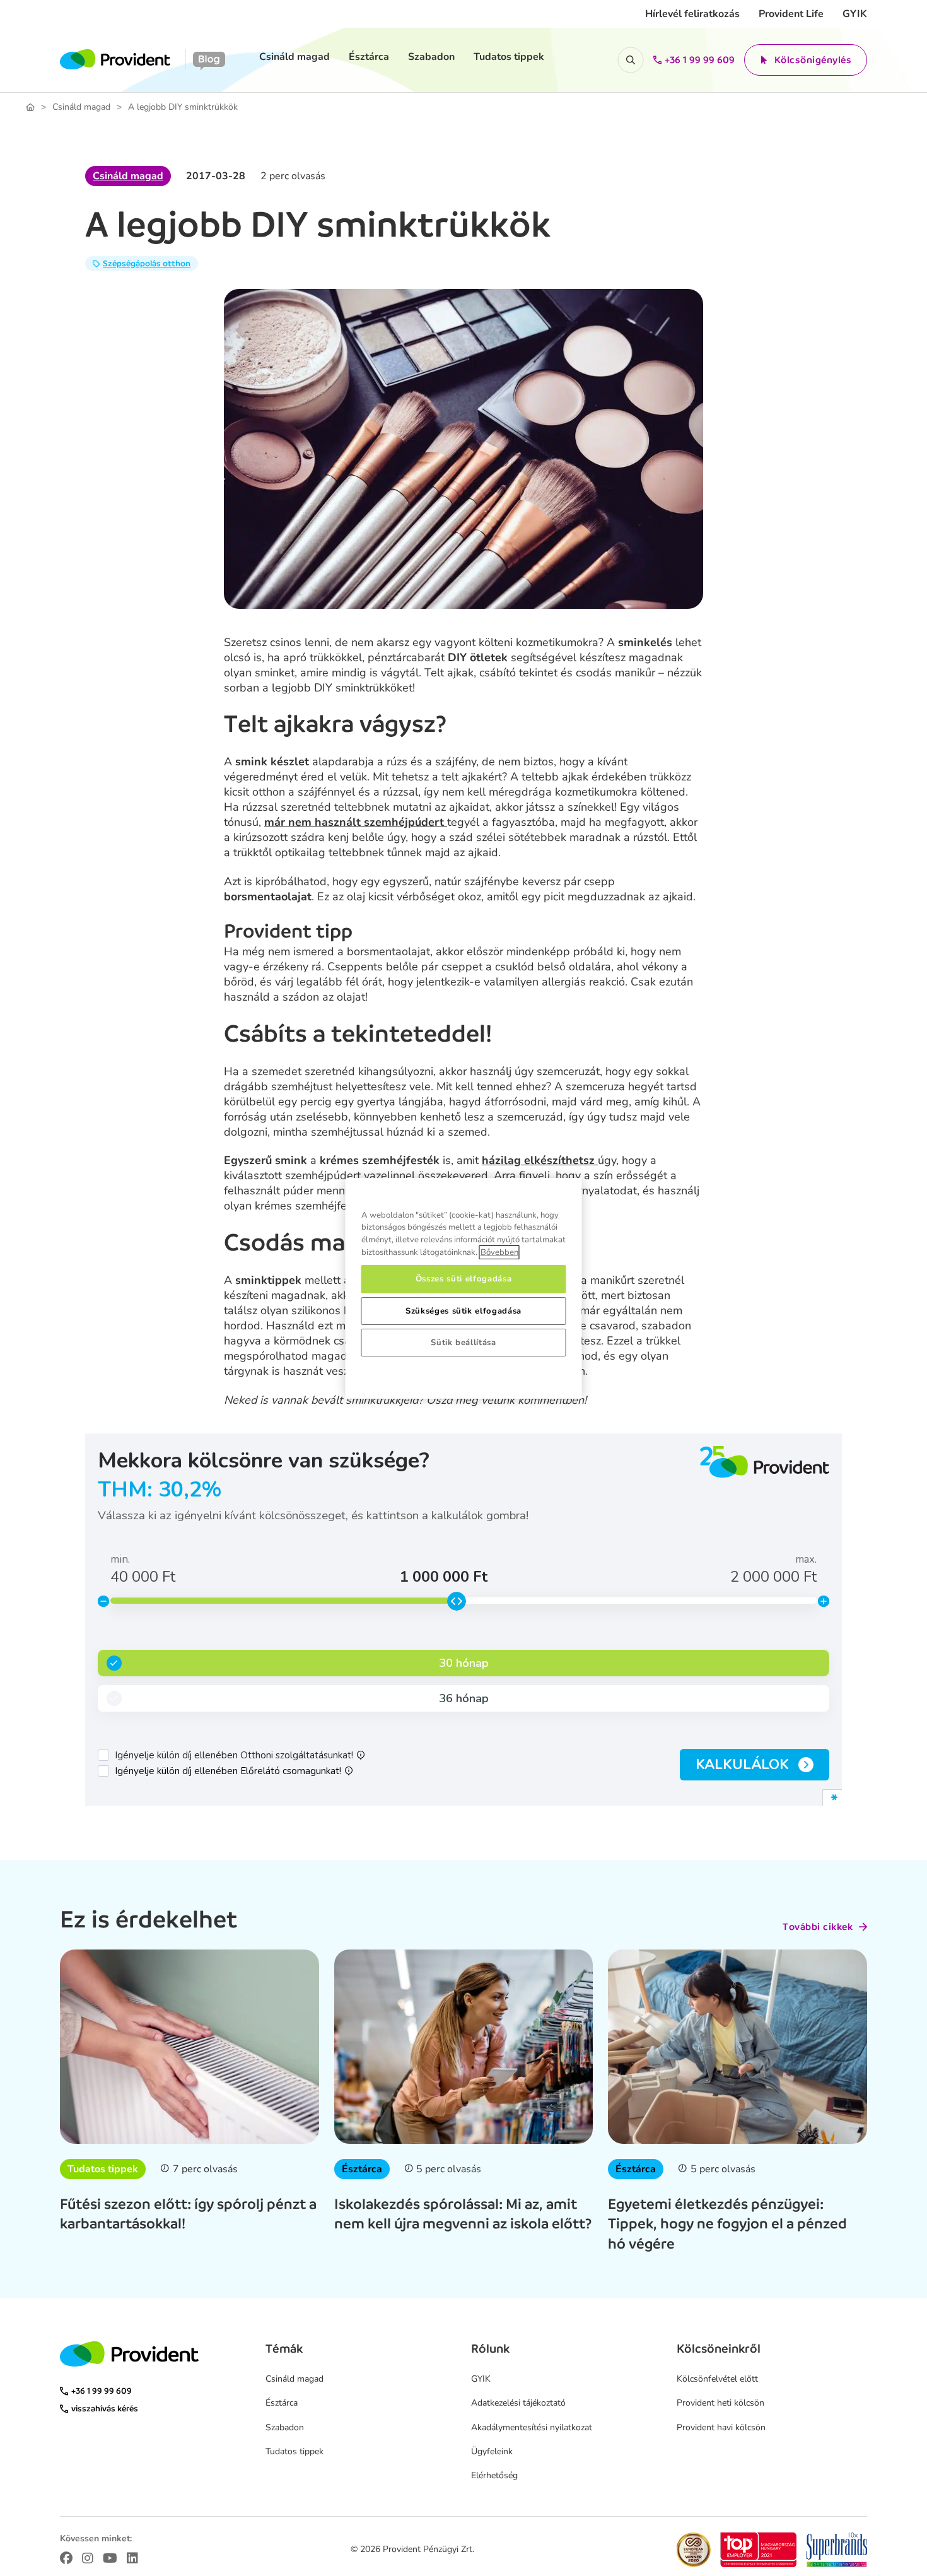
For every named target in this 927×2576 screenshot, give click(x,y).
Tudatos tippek (509, 57)
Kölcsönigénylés (813, 60)
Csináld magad (294, 57)
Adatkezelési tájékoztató (518, 2403)
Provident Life (791, 14)
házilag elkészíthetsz (540, 1160)
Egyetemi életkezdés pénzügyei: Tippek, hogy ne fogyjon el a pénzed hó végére (727, 2223)
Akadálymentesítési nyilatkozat (532, 2427)
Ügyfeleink (492, 2451)
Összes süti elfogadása (463, 1279)
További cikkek (818, 1927)
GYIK (855, 14)
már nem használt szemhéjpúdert (356, 822)
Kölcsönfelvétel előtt (717, 2379)
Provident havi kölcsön (721, 2427)
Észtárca (369, 57)
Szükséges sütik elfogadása (463, 1311)
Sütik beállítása (463, 1343)
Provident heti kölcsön (720, 2403)
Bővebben (499, 1252)
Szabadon (431, 57)
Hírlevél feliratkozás (692, 14)
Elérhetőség (494, 2475)
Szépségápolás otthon (147, 263)
